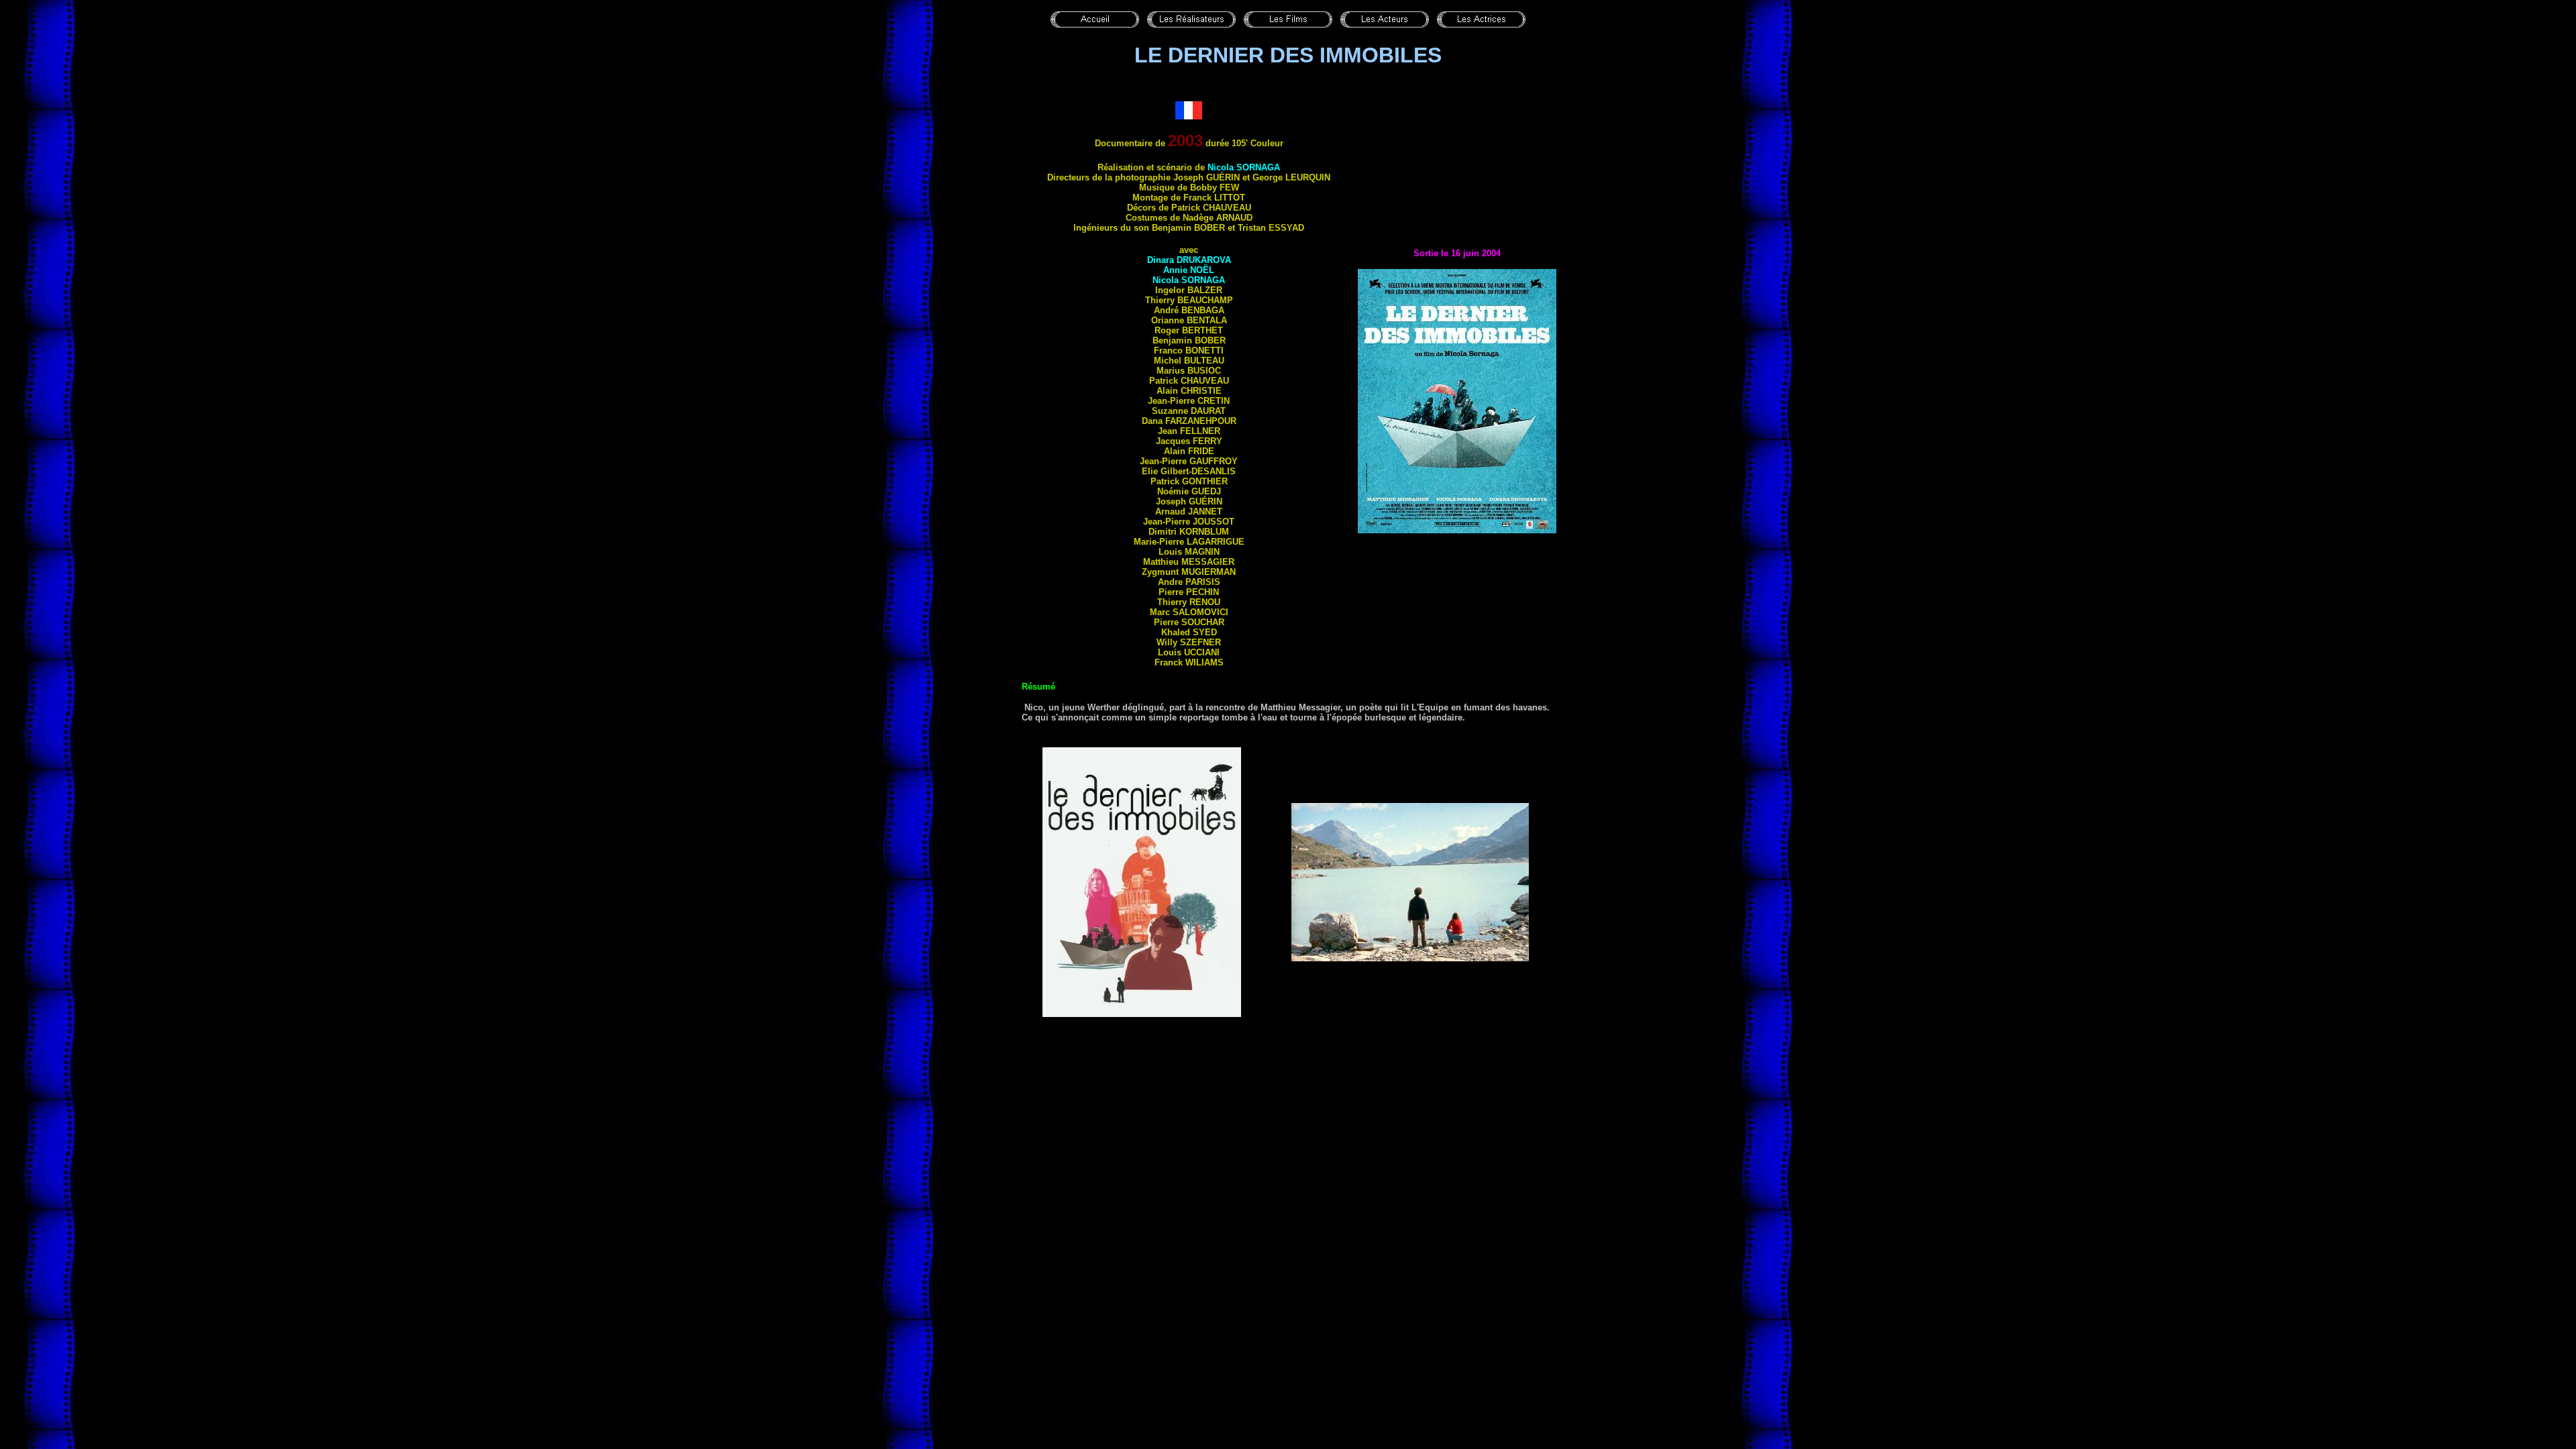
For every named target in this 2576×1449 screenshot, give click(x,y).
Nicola (1244, 167)
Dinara (1189, 260)
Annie (1189, 270)
